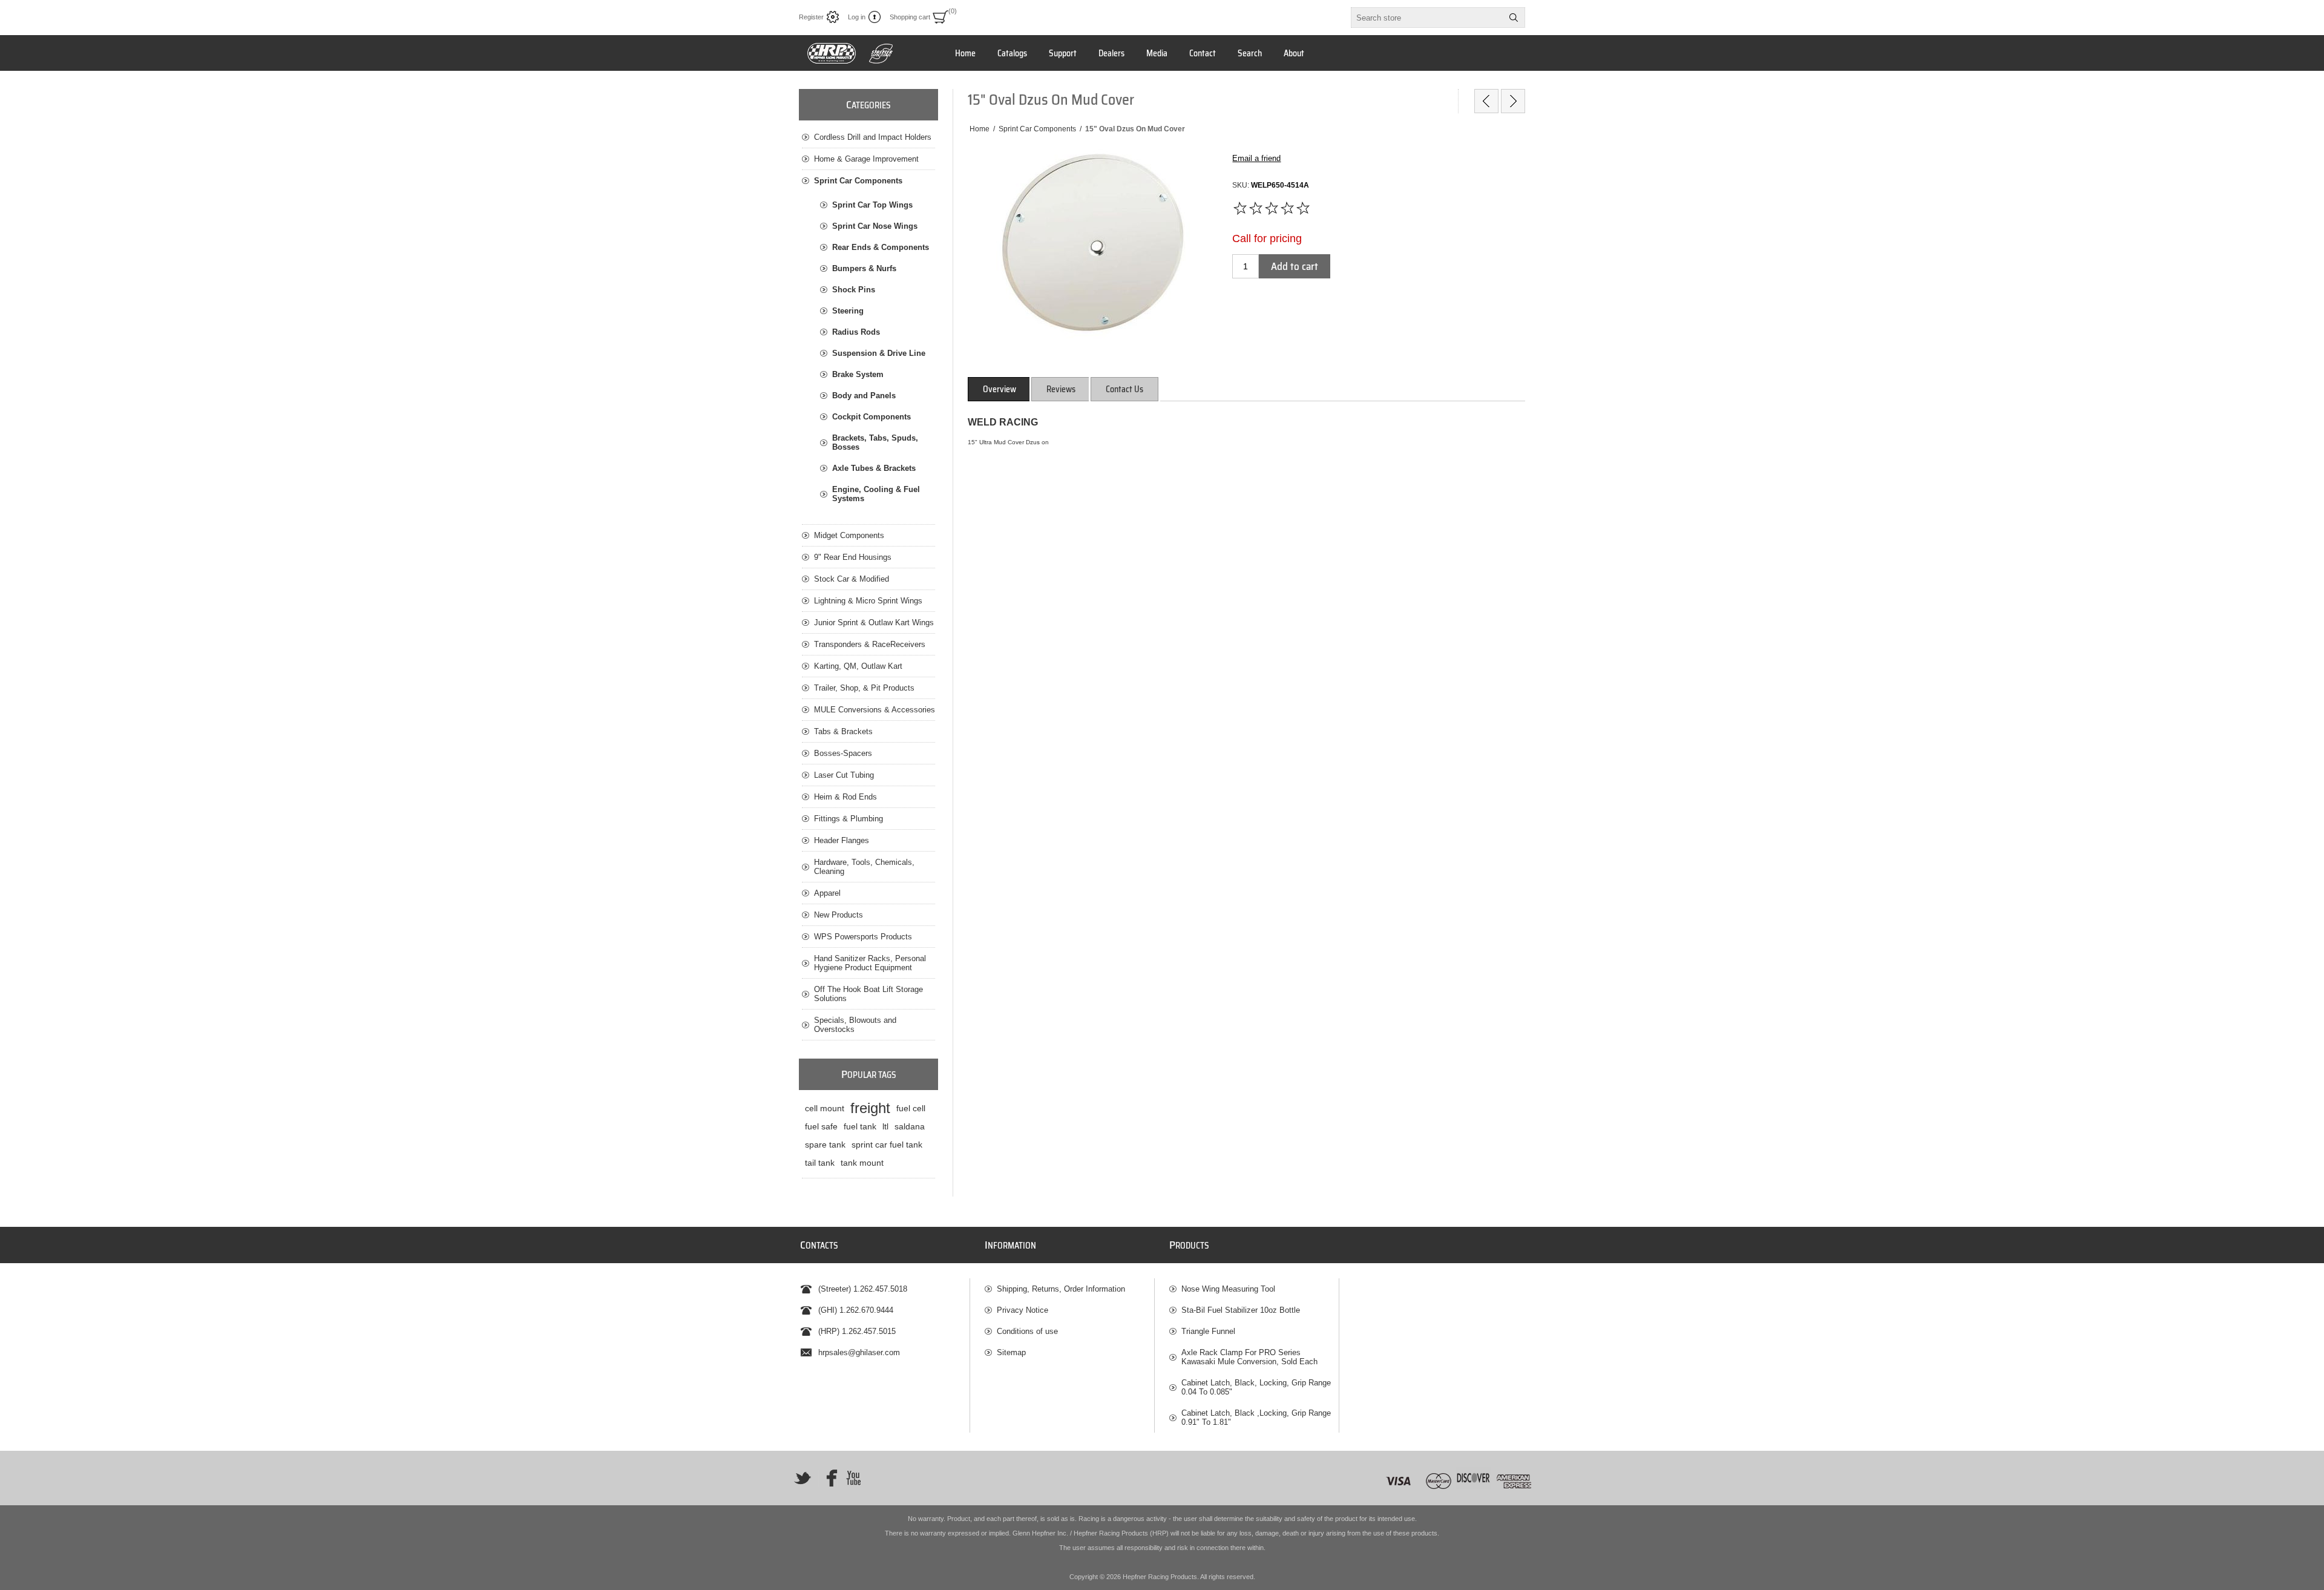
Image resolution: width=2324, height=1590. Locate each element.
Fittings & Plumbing (849, 819)
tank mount (862, 1163)
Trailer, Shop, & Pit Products (864, 688)
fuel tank (860, 1126)
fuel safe (821, 1126)
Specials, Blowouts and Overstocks (855, 1025)
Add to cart (1295, 266)
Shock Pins (854, 290)
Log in (857, 17)
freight (870, 1108)
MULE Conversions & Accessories (875, 710)
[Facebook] (828, 1478)
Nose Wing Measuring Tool (1228, 1289)
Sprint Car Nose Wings (875, 226)
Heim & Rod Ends (845, 797)
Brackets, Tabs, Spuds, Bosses (875, 442)
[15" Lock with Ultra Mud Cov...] (1486, 101)
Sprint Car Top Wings (872, 205)
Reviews (1061, 389)
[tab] (1000, 389)
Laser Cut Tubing (844, 775)
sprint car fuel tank (887, 1145)
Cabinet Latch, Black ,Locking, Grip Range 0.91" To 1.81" (1256, 1418)
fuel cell (911, 1108)
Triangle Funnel (1208, 1331)
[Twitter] (803, 1478)
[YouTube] (853, 1478)
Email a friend (1256, 158)
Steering (848, 311)
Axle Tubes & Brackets (874, 468)
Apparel (827, 893)
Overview (1000, 389)
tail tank (820, 1163)
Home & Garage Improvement (866, 159)
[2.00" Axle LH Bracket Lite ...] (1513, 101)
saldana (910, 1126)
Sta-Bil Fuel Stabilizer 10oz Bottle (1241, 1310)
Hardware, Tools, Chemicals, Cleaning (864, 867)
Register (811, 17)
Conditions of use (1027, 1331)
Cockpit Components (871, 417)
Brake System (858, 374)
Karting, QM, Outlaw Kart (858, 666)
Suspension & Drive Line (879, 353)
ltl (885, 1126)
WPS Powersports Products (863, 937)
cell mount (825, 1108)
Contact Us (1124, 389)
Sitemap (1011, 1352)
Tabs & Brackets (843, 731)
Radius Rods (856, 332)
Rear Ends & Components (881, 247)
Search (1514, 18)
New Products (839, 915)
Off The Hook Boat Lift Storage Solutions (868, 994)
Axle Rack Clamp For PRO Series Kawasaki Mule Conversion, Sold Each (1249, 1357)
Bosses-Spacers (843, 753)
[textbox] (1427, 18)
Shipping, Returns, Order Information (1061, 1289)
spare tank (825, 1145)
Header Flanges (842, 840)
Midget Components (849, 535)
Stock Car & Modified (852, 579)
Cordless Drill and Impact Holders (873, 137)
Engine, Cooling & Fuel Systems (876, 494)
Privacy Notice (1022, 1310)
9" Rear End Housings (853, 557)
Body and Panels (864, 396)
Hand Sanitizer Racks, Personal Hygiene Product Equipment (870, 963)
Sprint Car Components (858, 181)
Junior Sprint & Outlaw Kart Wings (874, 623)
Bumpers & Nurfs (864, 268)
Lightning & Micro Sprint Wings (868, 601)
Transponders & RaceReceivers (870, 644)
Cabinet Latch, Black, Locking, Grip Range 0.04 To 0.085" (1256, 1387)
